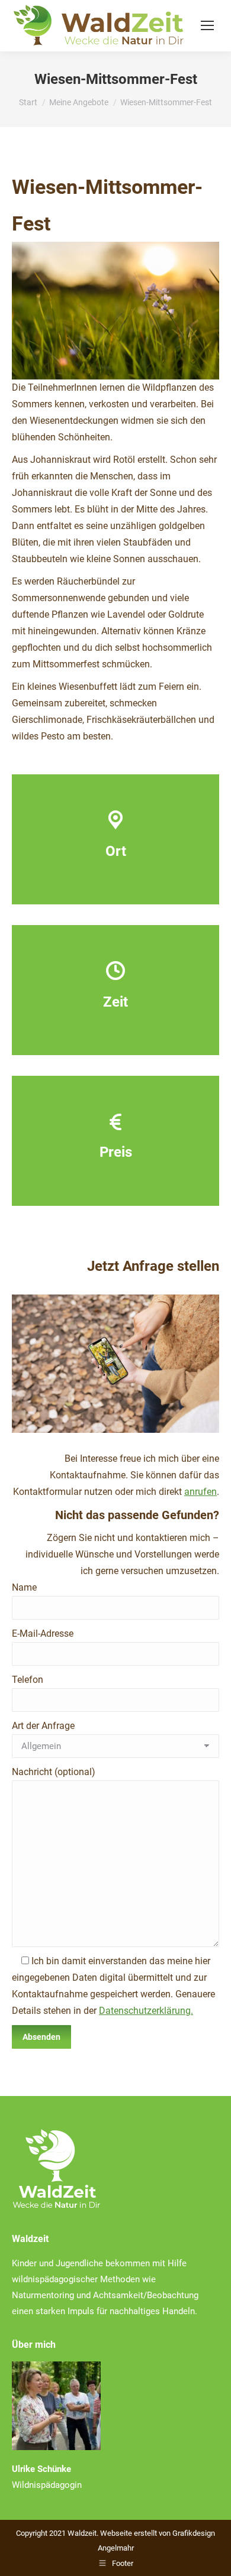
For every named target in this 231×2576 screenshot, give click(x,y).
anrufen (200, 1492)
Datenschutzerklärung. (146, 2011)
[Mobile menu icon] (207, 25)
